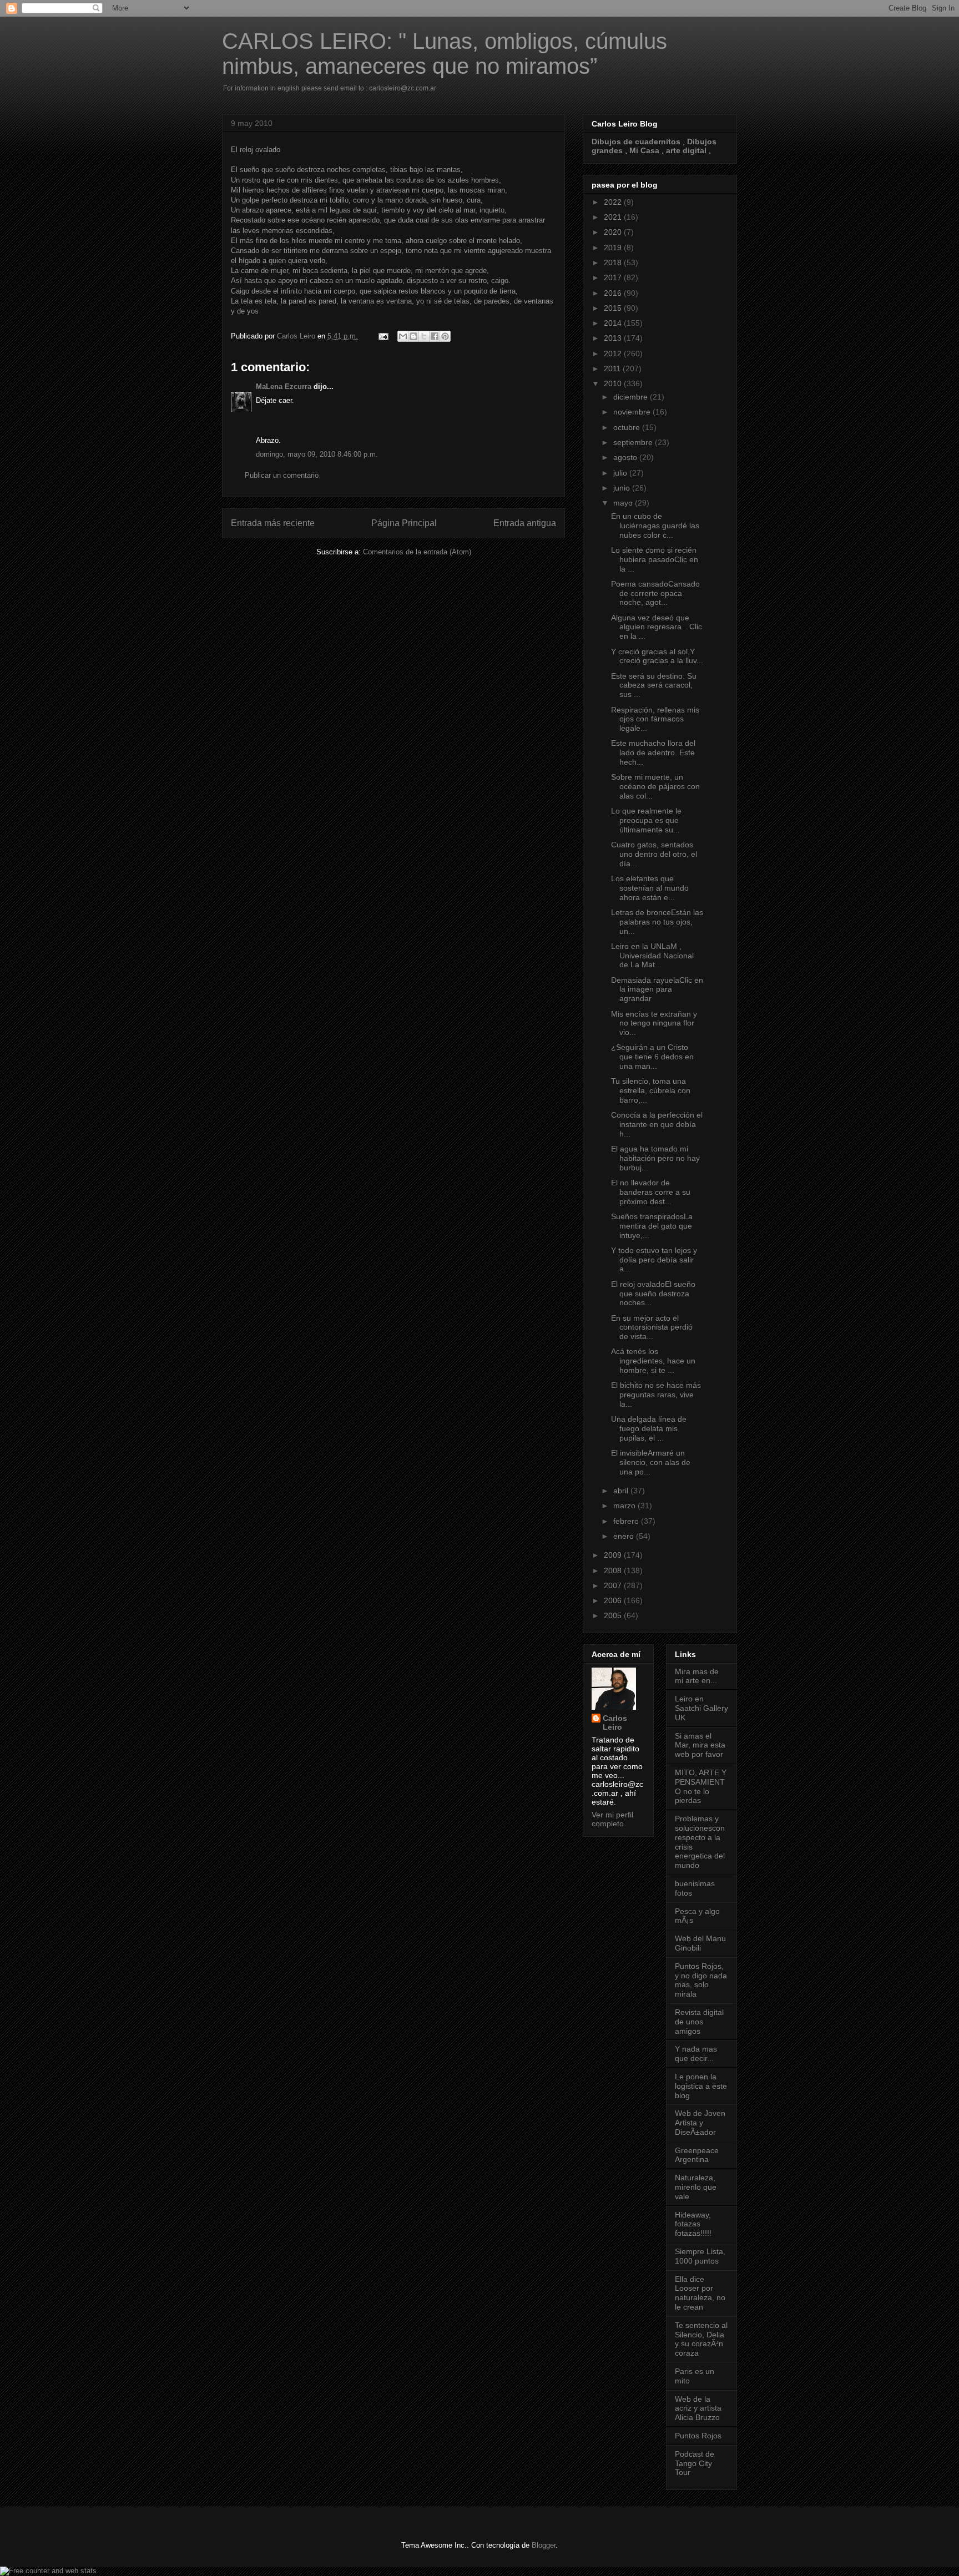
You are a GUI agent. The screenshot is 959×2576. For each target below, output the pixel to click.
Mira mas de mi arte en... (697, 1676)
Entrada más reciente (273, 523)
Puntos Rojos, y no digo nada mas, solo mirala (701, 1980)
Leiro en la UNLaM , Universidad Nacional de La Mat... (652, 956)
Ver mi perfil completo (612, 1819)
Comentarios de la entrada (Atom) (417, 552)
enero (625, 1536)
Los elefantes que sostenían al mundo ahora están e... (650, 888)
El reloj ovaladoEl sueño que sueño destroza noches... (653, 1294)
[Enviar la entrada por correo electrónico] (383, 336)
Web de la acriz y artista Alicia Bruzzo (698, 2408)
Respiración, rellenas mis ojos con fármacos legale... (655, 719)
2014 (614, 323)
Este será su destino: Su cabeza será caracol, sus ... (654, 685)
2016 (614, 293)
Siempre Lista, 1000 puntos (700, 2256)
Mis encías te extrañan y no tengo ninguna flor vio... (654, 1023)
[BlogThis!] (413, 336)
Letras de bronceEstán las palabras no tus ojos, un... (657, 922)
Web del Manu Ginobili (700, 1943)
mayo (624, 503)
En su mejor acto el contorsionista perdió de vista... (652, 1327)
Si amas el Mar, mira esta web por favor (700, 1745)
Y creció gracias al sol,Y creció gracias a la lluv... (657, 656)
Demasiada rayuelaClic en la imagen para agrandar (657, 989)
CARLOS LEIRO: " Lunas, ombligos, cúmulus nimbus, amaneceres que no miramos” (445, 54)
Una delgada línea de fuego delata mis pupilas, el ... (649, 1428)
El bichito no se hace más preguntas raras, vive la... (656, 1395)
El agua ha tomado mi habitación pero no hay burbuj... (655, 1158)
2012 (614, 353)
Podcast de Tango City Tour (695, 2463)
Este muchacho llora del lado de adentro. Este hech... (653, 752)
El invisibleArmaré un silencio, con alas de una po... (651, 1462)
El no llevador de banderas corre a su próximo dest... (651, 1192)
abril (622, 1491)
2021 (614, 217)
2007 (614, 1585)
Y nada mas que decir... (696, 2054)
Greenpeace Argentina (697, 2155)
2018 (614, 262)
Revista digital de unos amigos (699, 2022)
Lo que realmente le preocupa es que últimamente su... (646, 820)
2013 (614, 338)
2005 (614, 1615)
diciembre (632, 397)
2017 (614, 277)
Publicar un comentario (282, 475)
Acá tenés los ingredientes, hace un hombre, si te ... (653, 1361)
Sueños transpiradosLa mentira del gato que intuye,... (652, 1226)
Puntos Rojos (698, 2436)
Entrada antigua (525, 523)
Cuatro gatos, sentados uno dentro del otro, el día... (654, 854)
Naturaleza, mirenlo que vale (696, 2187)
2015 (614, 308)
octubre (628, 427)
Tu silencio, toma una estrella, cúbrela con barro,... (651, 1090)
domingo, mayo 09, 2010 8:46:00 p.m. (317, 454)
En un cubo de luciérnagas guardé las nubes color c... (655, 526)
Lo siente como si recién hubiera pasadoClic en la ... (655, 559)
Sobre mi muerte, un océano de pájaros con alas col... (655, 786)
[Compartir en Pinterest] (445, 336)
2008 (614, 1570)
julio (621, 473)
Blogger (544, 2545)
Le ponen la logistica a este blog (701, 2086)
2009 (614, 1555)
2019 (614, 248)
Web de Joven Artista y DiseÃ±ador (700, 2123)
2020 (614, 232)
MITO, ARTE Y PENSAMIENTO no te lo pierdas (701, 1786)
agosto (626, 457)
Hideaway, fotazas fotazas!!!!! (693, 2224)
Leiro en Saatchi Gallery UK (701, 1708)
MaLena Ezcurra (284, 387)
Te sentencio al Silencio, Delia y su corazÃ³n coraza (701, 2339)
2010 (614, 383)
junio (623, 488)
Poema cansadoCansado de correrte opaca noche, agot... (655, 593)
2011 (613, 368)
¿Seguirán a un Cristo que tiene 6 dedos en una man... (652, 1057)
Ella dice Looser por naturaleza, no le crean (700, 2293)
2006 (614, 1600)
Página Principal (404, 523)
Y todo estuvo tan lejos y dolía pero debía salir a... (654, 1260)
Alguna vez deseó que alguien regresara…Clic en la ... (657, 627)
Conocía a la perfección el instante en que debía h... (657, 1124)
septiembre (634, 442)
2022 (614, 202)
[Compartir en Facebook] (435, 336)
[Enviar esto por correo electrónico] (403, 336)
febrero (627, 1521)
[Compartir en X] (424, 336)
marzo (625, 1506)
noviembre (633, 412)
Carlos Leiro (615, 1723)
